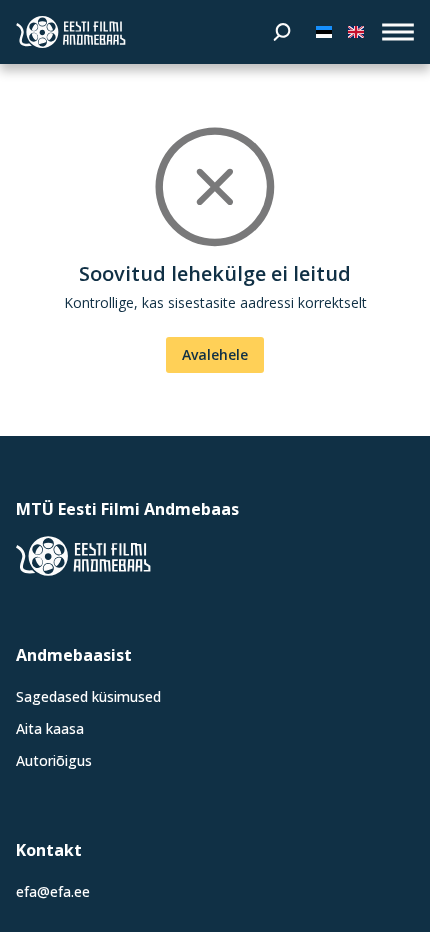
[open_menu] (398, 32)
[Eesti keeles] (324, 32)
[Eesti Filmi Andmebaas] (71, 32)
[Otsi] (282, 32)
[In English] (356, 32)
